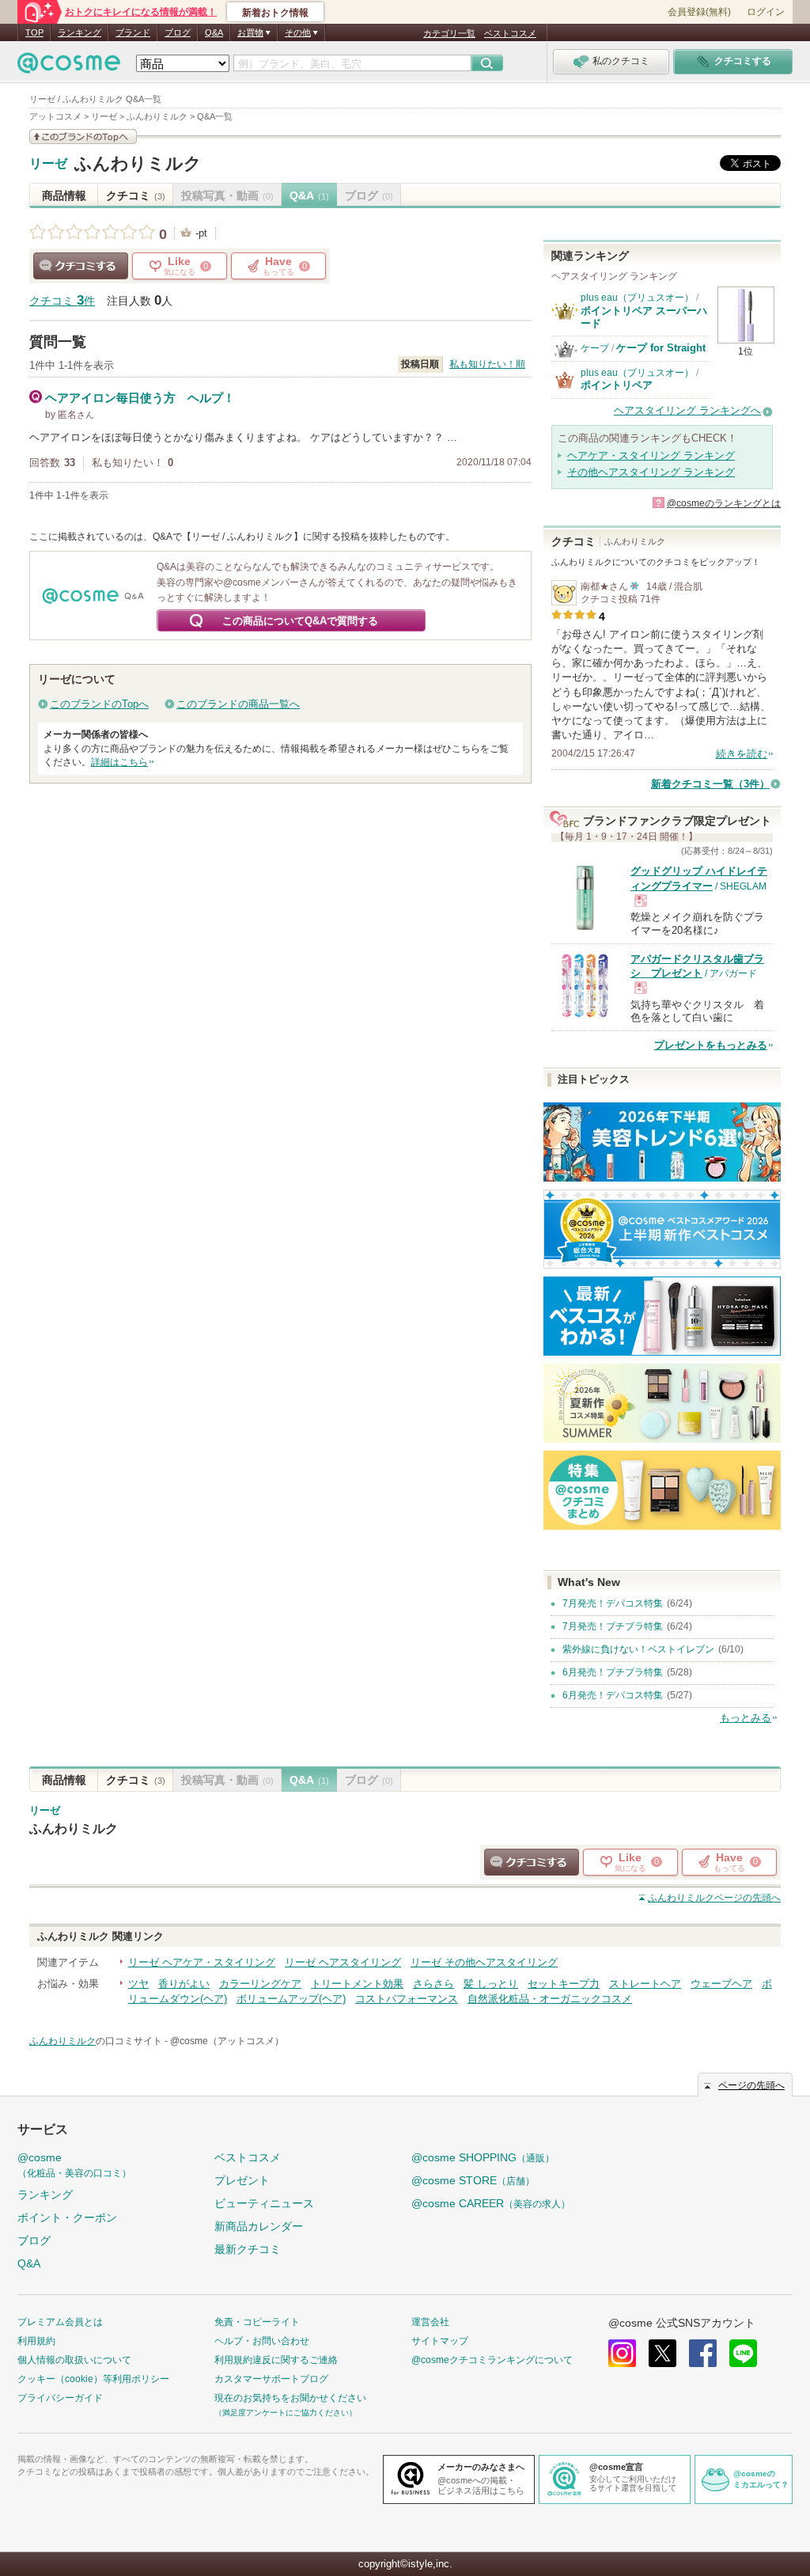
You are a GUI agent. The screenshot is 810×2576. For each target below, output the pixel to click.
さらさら (433, 1984)
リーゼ (48, 164)
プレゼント (242, 2180)
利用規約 (36, 2341)
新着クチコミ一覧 (710, 784)
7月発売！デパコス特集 (613, 1603)
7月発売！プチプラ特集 (613, 1626)
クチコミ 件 (62, 301)
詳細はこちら (119, 762)
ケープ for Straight (661, 348)
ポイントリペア (617, 385)
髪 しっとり (491, 1984)
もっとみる (746, 1718)
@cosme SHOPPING (483, 2157)
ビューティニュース (264, 2203)
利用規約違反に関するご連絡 (276, 2360)
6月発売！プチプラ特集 (613, 1672)
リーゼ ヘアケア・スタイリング (202, 1962)
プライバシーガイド (60, 2398)
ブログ (178, 32)
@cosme (74, 2165)
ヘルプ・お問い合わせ (262, 2341)
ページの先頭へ (714, 1898)
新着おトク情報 (275, 13)
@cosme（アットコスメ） (227, 2041)
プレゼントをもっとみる (711, 1045)
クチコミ (136, 195)
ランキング (79, 32)
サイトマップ (440, 2341)
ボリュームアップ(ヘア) (291, 1999)
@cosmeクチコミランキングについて (492, 2360)
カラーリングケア (260, 1984)
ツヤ (138, 1984)
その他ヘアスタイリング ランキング (651, 472)
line (743, 2353)
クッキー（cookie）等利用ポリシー (93, 2379)
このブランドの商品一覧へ (238, 704)
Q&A (214, 32)
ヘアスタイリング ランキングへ (687, 410)
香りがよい (184, 1984)
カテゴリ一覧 (449, 33)
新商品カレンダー (259, 2226)
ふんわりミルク (138, 163)
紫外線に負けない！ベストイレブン (638, 1649)
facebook (703, 2353)
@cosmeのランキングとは (724, 503)
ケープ (595, 348)
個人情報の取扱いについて (74, 2360)
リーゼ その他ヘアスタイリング (484, 1962)
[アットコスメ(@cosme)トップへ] (69, 67)
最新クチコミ (248, 2249)
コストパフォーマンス (407, 1999)
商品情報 (64, 195)
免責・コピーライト (257, 2322)
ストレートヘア (645, 1984)
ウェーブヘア (721, 1984)
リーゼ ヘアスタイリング (343, 1962)
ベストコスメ (510, 33)
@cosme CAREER (491, 2203)
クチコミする (81, 266)
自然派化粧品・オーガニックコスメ (550, 1999)
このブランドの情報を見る (83, 137)
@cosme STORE (473, 2180)
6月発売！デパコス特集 (613, 1695)
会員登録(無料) (699, 12)
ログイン (766, 12)
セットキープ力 (564, 1984)
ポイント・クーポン (67, 2217)
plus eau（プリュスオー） (637, 298)
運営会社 (430, 2322)
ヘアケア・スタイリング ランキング (651, 455)
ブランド (133, 32)
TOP (34, 32)
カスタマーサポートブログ (271, 2379)
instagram (622, 2353)
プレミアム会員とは (60, 2322)
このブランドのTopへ (99, 704)
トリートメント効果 (357, 1984)
